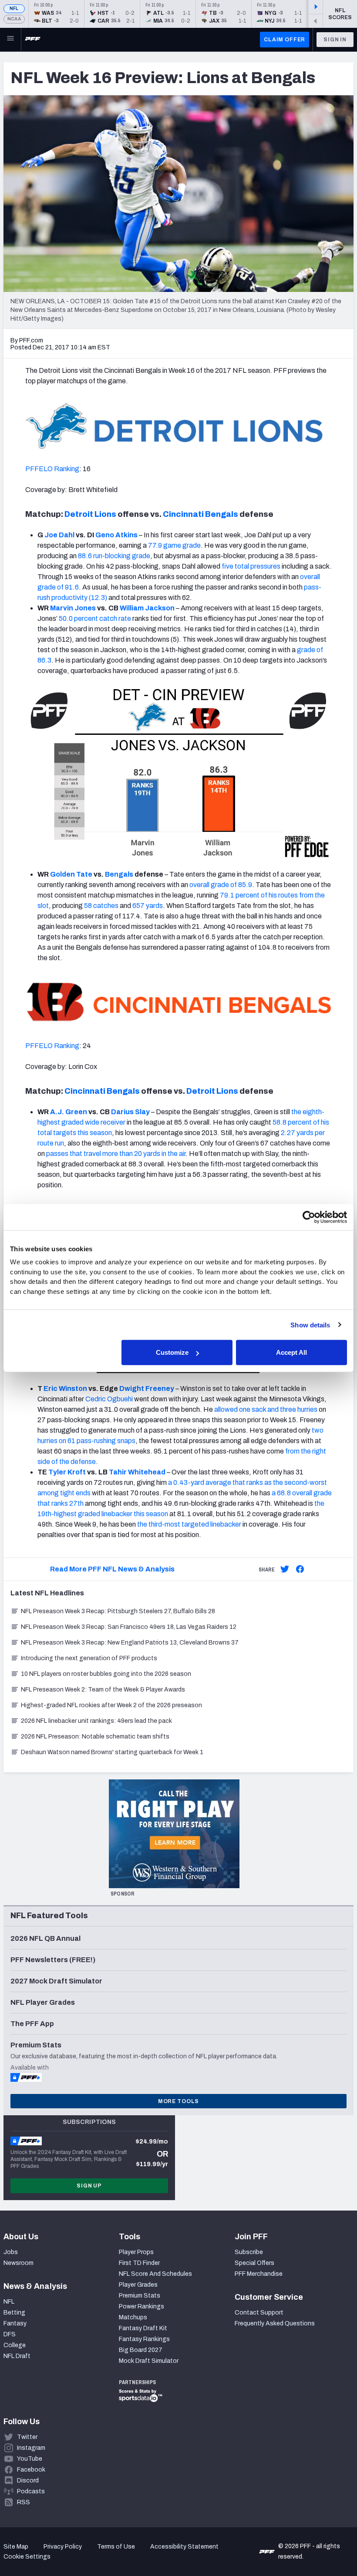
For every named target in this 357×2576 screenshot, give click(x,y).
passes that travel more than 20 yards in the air (116, 1154)
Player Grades (138, 2285)
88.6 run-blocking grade (114, 556)
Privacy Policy (63, 2547)
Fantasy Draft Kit (143, 2328)
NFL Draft (17, 2356)
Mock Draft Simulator (149, 2361)
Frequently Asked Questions (275, 2323)
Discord (28, 2481)
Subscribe (249, 2252)
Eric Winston (65, 1388)
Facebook (31, 2470)
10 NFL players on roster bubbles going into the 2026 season (106, 1674)
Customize (172, 1352)
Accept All (291, 1352)
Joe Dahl (59, 535)
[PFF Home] (33, 40)
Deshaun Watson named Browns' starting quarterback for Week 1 (112, 1752)
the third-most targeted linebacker (189, 1524)
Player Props (136, 2252)
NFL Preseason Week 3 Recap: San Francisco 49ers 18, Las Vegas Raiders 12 (129, 1627)
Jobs (11, 2252)
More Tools (178, 2101)
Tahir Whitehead (137, 1472)
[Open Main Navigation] (10, 40)
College (15, 2345)
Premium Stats (140, 2296)
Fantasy (15, 2323)
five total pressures (251, 566)
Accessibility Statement (184, 2547)
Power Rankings (141, 2306)
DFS (10, 2334)
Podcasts (31, 2491)
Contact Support (259, 2313)
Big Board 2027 (141, 2350)
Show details (310, 1325)
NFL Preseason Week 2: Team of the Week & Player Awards (104, 1690)
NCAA (14, 19)
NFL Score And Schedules (155, 2274)
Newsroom (19, 2263)
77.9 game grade (174, 545)
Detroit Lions (90, 514)
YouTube (30, 2459)
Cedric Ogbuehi (109, 1399)
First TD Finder (139, 2263)
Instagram (31, 2448)
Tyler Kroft (67, 1472)
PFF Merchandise (259, 2274)
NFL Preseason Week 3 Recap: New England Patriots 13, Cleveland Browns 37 (130, 1643)
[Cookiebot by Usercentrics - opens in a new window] (309, 1217)
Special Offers (254, 2263)
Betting (14, 2313)
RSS (24, 2502)
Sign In (335, 40)
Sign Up (89, 2186)
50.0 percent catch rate (95, 618)
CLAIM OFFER (285, 40)
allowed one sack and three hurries (266, 1409)
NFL (14, 8)
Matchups (133, 2317)
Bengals (119, 874)
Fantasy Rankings (144, 2339)
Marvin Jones (73, 608)
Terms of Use (116, 2547)
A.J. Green (69, 1112)
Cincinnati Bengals (200, 514)
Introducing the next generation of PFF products (89, 1658)
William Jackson (147, 608)
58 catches (101, 906)
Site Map (16, 2547)
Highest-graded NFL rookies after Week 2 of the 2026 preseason (112, 1705)
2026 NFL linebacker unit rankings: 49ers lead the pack (96, 1721)
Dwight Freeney (147, 1388)
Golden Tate (71, 874)
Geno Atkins (116, 535)
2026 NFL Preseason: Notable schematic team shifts (95, 1737)
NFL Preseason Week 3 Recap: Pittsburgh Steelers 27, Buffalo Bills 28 (118, 1611)
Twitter (27, 2437)
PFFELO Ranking (52, 469)
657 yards (148, 906)
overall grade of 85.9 (221, 885)
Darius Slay (130, 1112)
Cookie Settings (27, 2557)
